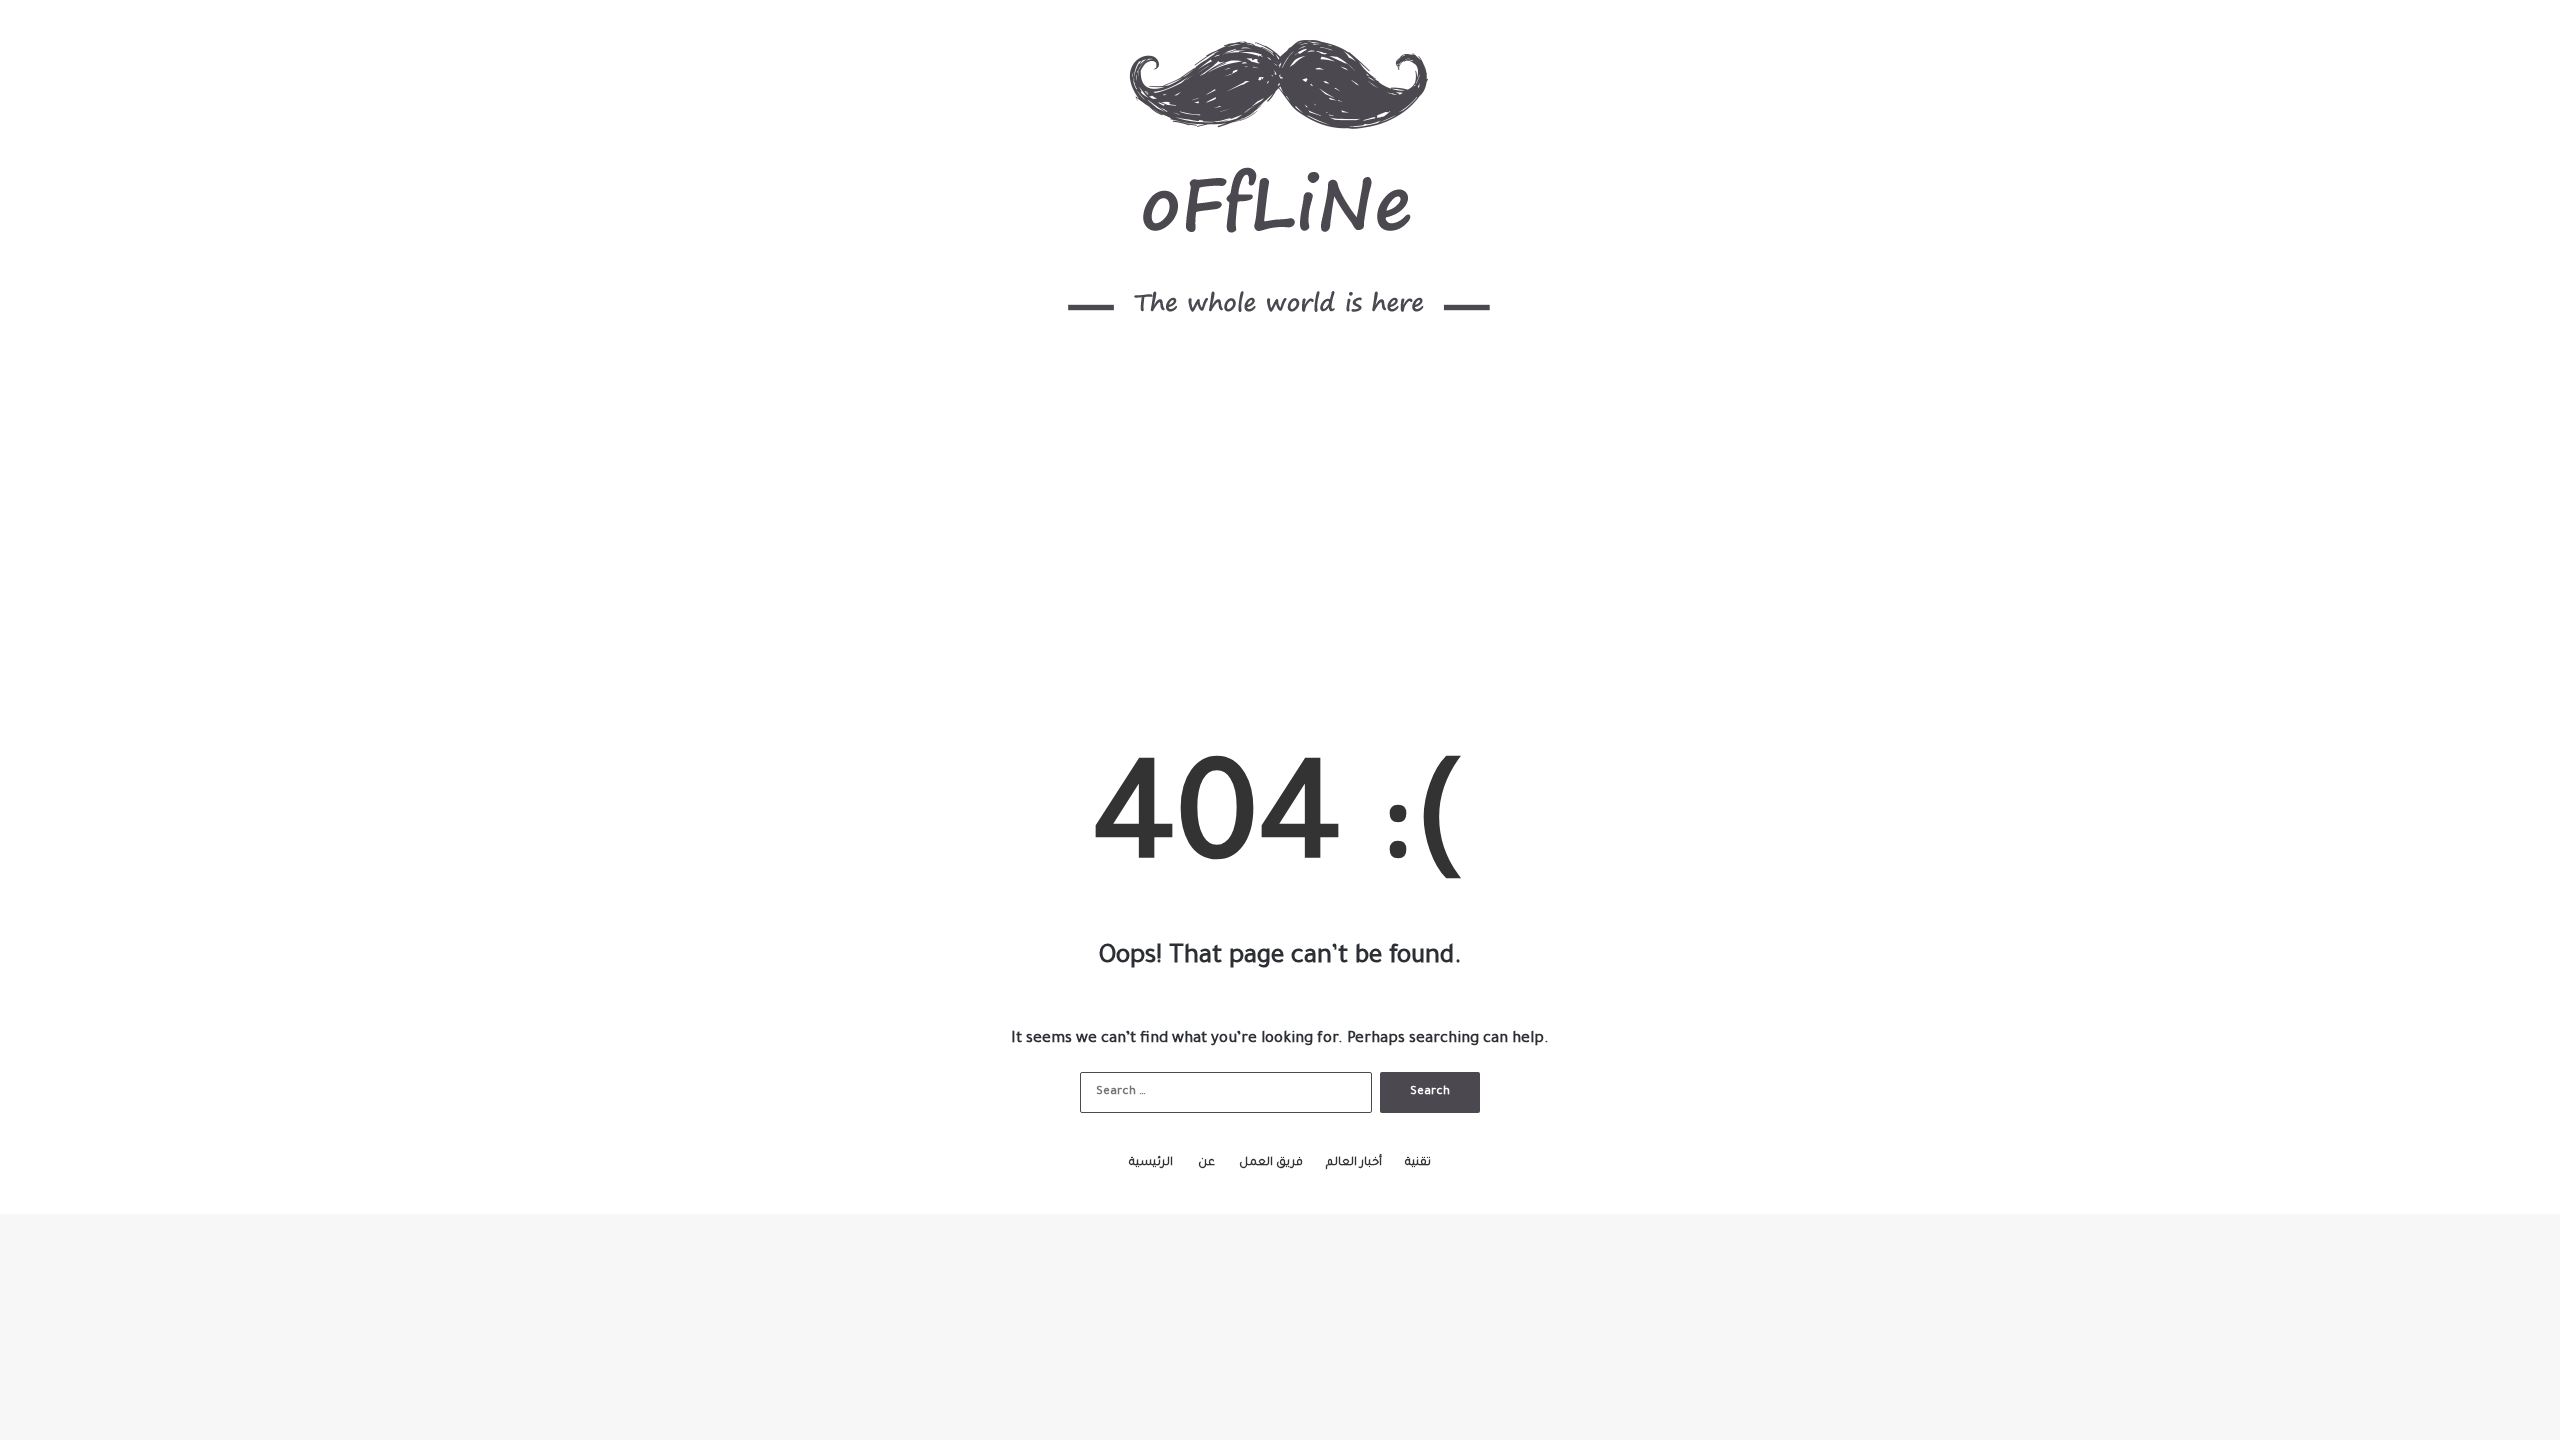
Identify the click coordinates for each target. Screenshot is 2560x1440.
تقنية (1418, 1163)
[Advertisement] (1280, 529)
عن (1206, 1163)
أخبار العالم (1354, 1163)
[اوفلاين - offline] (1280, 179)
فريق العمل (1271, 1163)
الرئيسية (1151, 1163)
